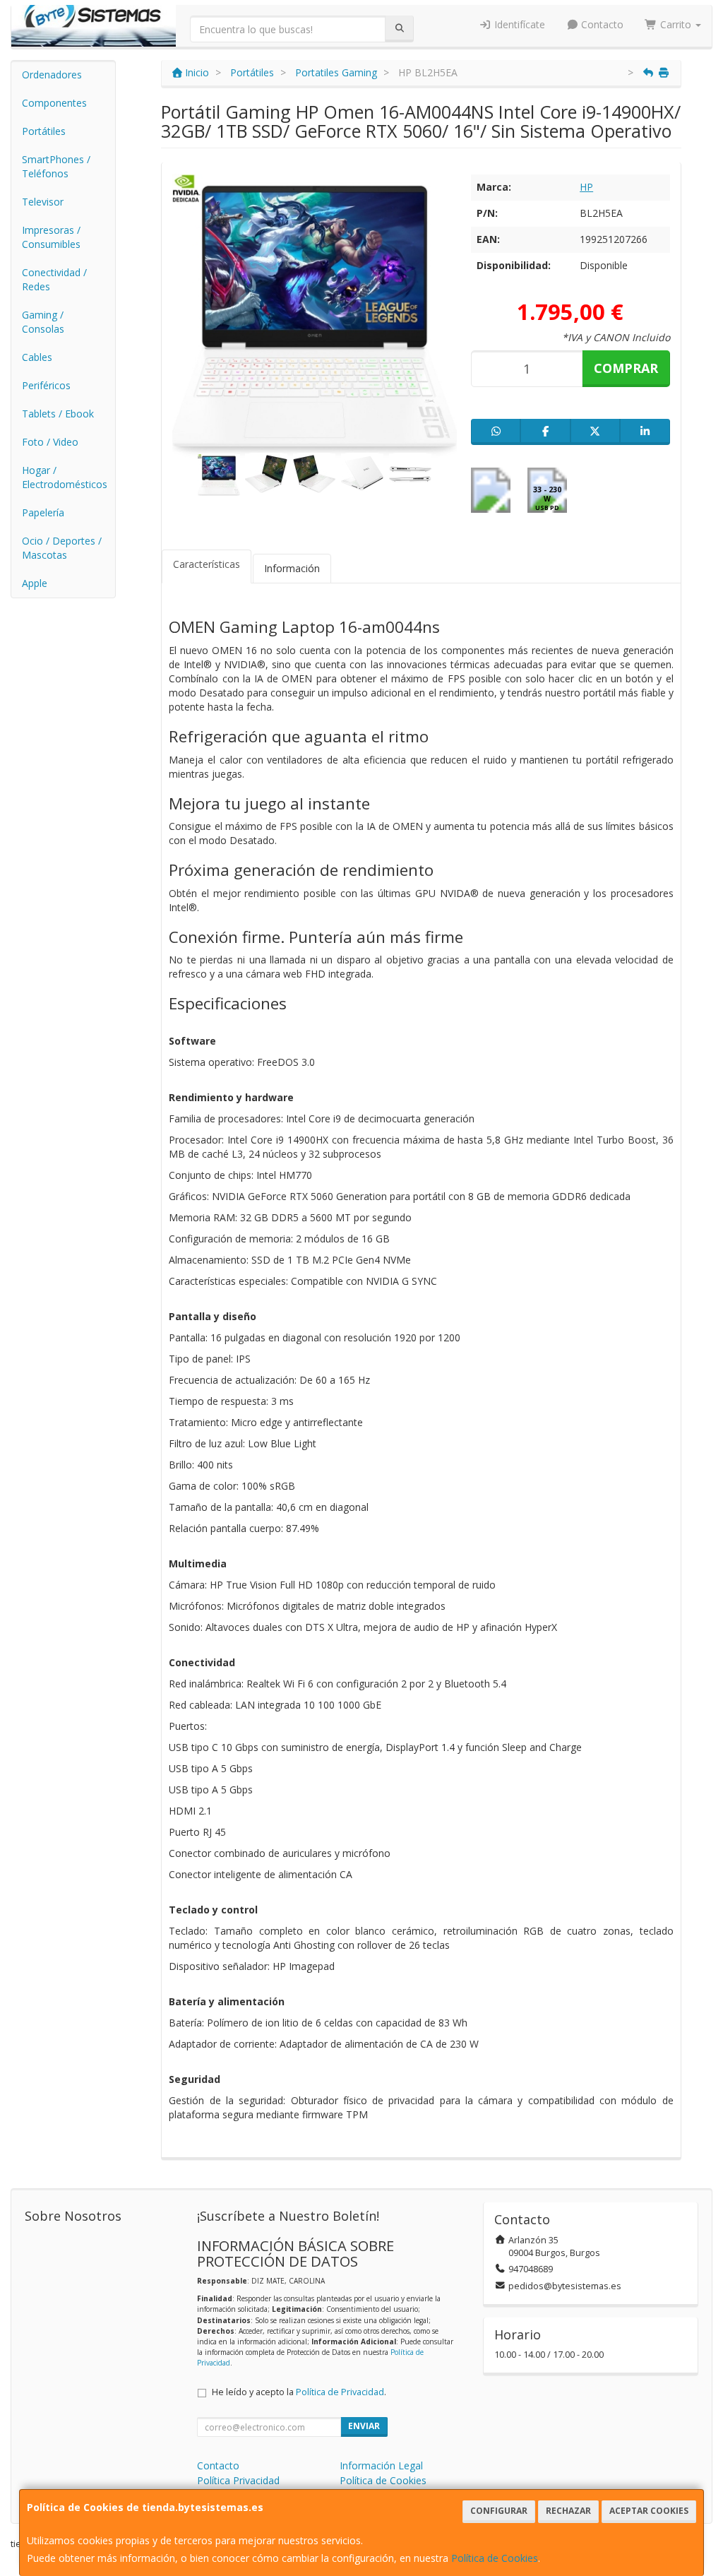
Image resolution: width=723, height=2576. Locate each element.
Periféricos (46, 385)
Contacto (601, 24)
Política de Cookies (495, 2558)
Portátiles (44, 131)
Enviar (364, 2426)
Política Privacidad (238, 2480)
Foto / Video (50, 442)
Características (207, 564)
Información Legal (381, 2465)
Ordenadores (52, 75)
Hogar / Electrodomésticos (65, 477)
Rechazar (568, 2511)
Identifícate (518, 24)
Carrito (676, 24)
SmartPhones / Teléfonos (56, 166)
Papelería (43, 512)
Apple (35, 583)
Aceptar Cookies (649, 2511)
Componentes (54, 103)
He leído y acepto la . (299, 2392)
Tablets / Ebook (58, 414)
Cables (37, 357)
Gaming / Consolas (43, 322)
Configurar (499, 2511)
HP (586, 187)
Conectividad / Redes (54, 279)
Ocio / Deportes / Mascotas (62, 548)
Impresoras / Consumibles (51, 237)
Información (292, 568)
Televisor (43, 202)
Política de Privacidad (340, 2392)
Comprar (626, 368)
